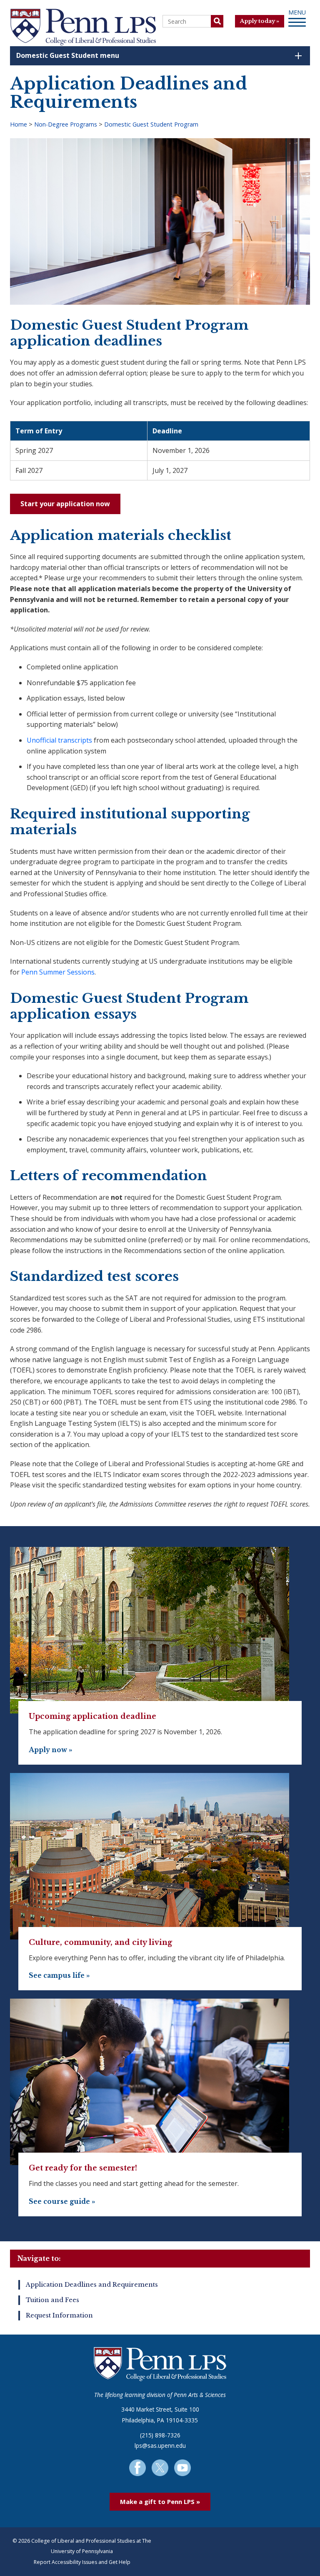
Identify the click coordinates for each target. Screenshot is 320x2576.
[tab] (160, 56)
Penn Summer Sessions (58, 972)
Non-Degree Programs (66, 124)
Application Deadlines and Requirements (92, 2285)
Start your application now (65, 504)
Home (19, 124)
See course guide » (62, 2202)
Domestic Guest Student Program (151, 124)
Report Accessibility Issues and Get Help (82, 2562)
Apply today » (260, 21)
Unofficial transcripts (59, 740)
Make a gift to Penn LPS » (160, 2501)
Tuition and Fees (52, 2300)
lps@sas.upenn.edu (160, 2445)
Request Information (59, 2315)
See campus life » (59, 1976)
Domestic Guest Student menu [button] (68, 55)
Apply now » (51, 1750)
